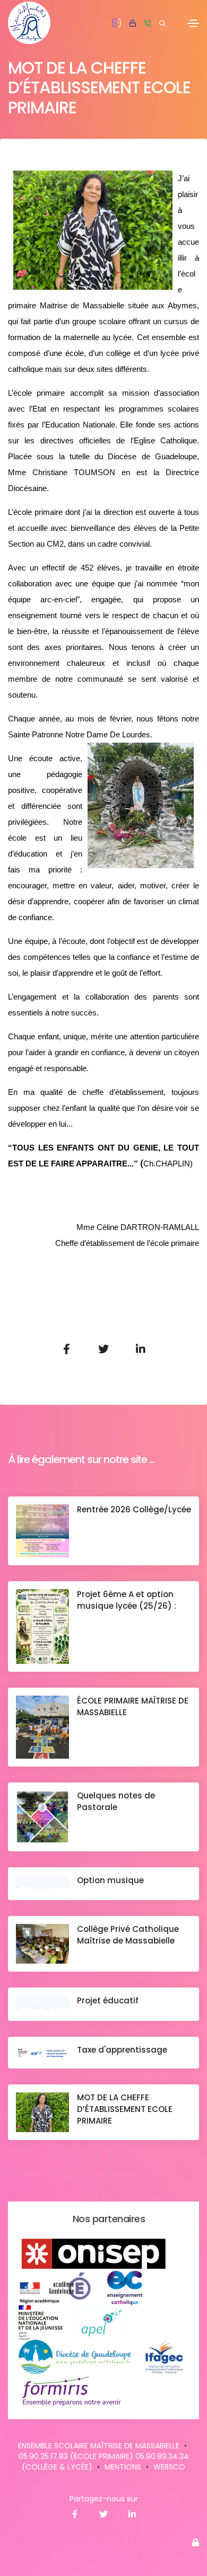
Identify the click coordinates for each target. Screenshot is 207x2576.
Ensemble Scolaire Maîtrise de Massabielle (99, 2446)
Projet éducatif (108, 2000)
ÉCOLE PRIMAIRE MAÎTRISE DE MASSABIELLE (133, 1706)
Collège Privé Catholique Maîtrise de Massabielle (128, 1935)
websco (169, 2467)
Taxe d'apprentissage (122, 2050)
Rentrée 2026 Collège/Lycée (134, 1509)
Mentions (123, 2467)
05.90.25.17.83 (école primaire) (76, 2456)
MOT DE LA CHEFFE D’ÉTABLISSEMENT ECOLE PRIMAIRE (125, 2109)
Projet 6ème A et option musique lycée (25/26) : (128, 1600)
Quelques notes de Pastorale (116, 1801)
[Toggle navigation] (193, 23)
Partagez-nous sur (104, 2499)
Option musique (110, 1880)
